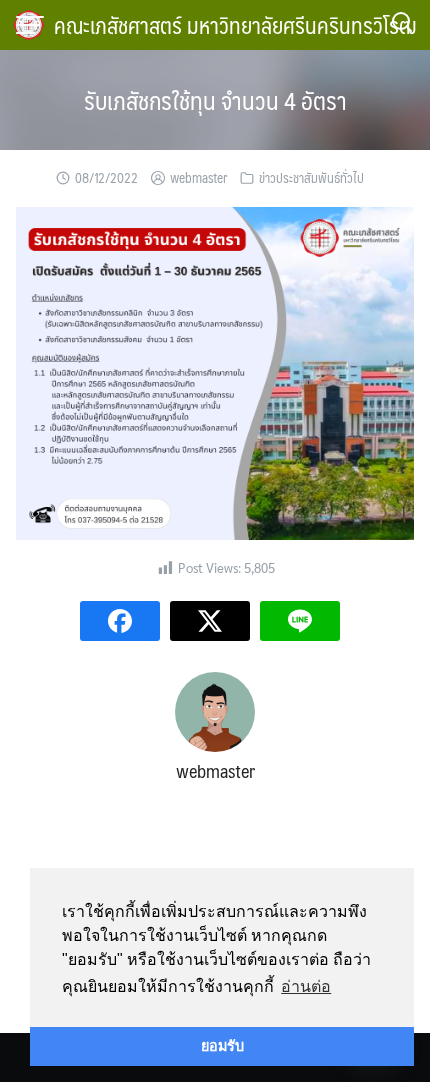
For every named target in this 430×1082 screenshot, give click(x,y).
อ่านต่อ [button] (306, 986)
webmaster (198, 178)
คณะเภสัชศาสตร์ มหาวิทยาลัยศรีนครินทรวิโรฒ (235, 24)
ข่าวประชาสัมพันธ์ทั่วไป (311, 178)
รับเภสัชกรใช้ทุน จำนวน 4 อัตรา (215, 100)
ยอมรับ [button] (222, 1046)
